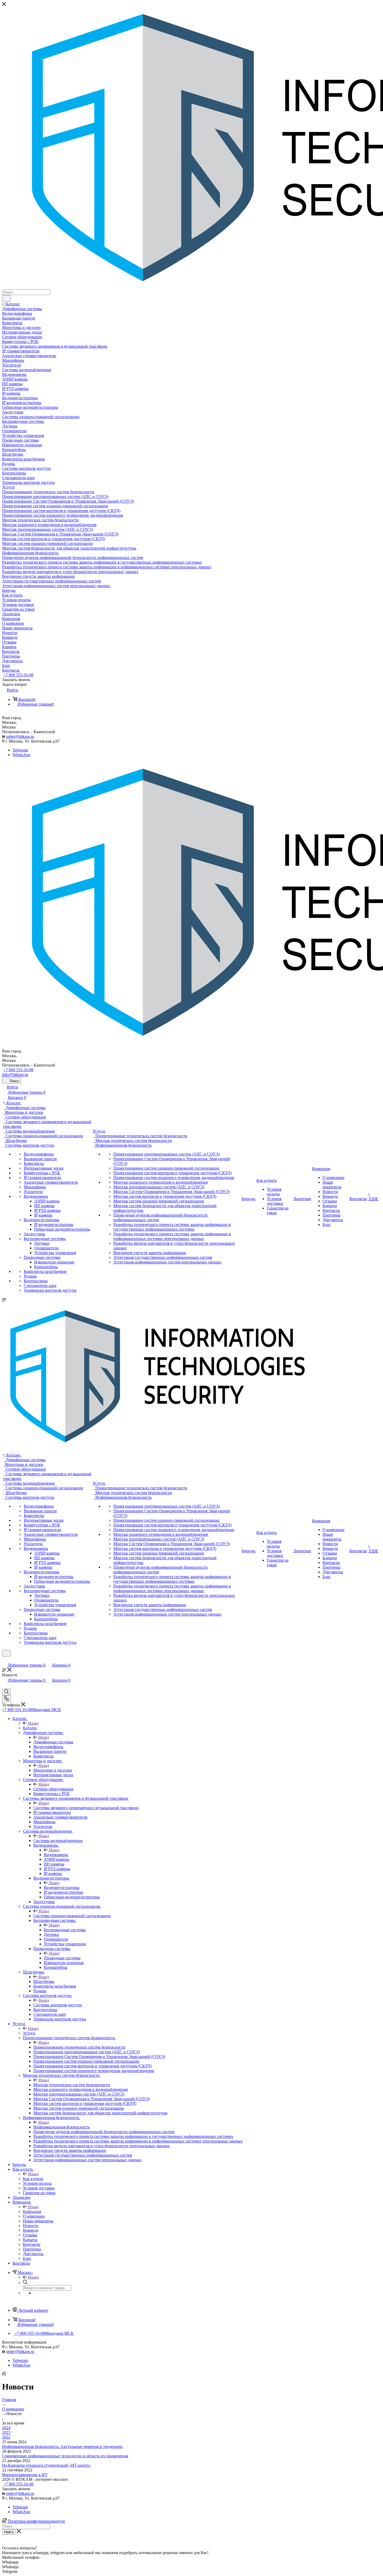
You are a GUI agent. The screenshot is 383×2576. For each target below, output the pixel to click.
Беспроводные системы (65, 1930)
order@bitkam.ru (20, 736)
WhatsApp (21, 755)
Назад (33, 1723)
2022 (6, 2437)
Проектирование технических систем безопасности (79, 2047)
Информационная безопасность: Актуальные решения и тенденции (62, 2446)
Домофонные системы (53, 1742)
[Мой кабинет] (4, 1660)
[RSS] (4, 2374)
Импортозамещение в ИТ (25, 2475)
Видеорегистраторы (62, 1888)
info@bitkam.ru (15, 1075)
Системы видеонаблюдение (58, 1841)
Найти (9, 2532)
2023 (6, 2432)
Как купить (33, 2179)
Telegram (20, 750)
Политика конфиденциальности (36, 2521)
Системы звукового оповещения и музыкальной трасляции (86, 1808)
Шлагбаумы (44, 1981)
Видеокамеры (56, 1855)
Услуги (29, 2033)
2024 (6, 2428)
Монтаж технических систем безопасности (72, 2085)
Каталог (30, 1728)
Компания (32, 2211)
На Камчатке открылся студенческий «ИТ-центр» (46, 2465)
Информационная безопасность (61, 2127)
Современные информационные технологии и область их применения (65, 2456)
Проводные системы (62, 1958)
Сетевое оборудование (53, 1789)
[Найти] (6, 298)
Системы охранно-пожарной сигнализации (72, 1916)
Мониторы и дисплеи (53, 1770)
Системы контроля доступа (58, 2005)
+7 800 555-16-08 (18, 675)
